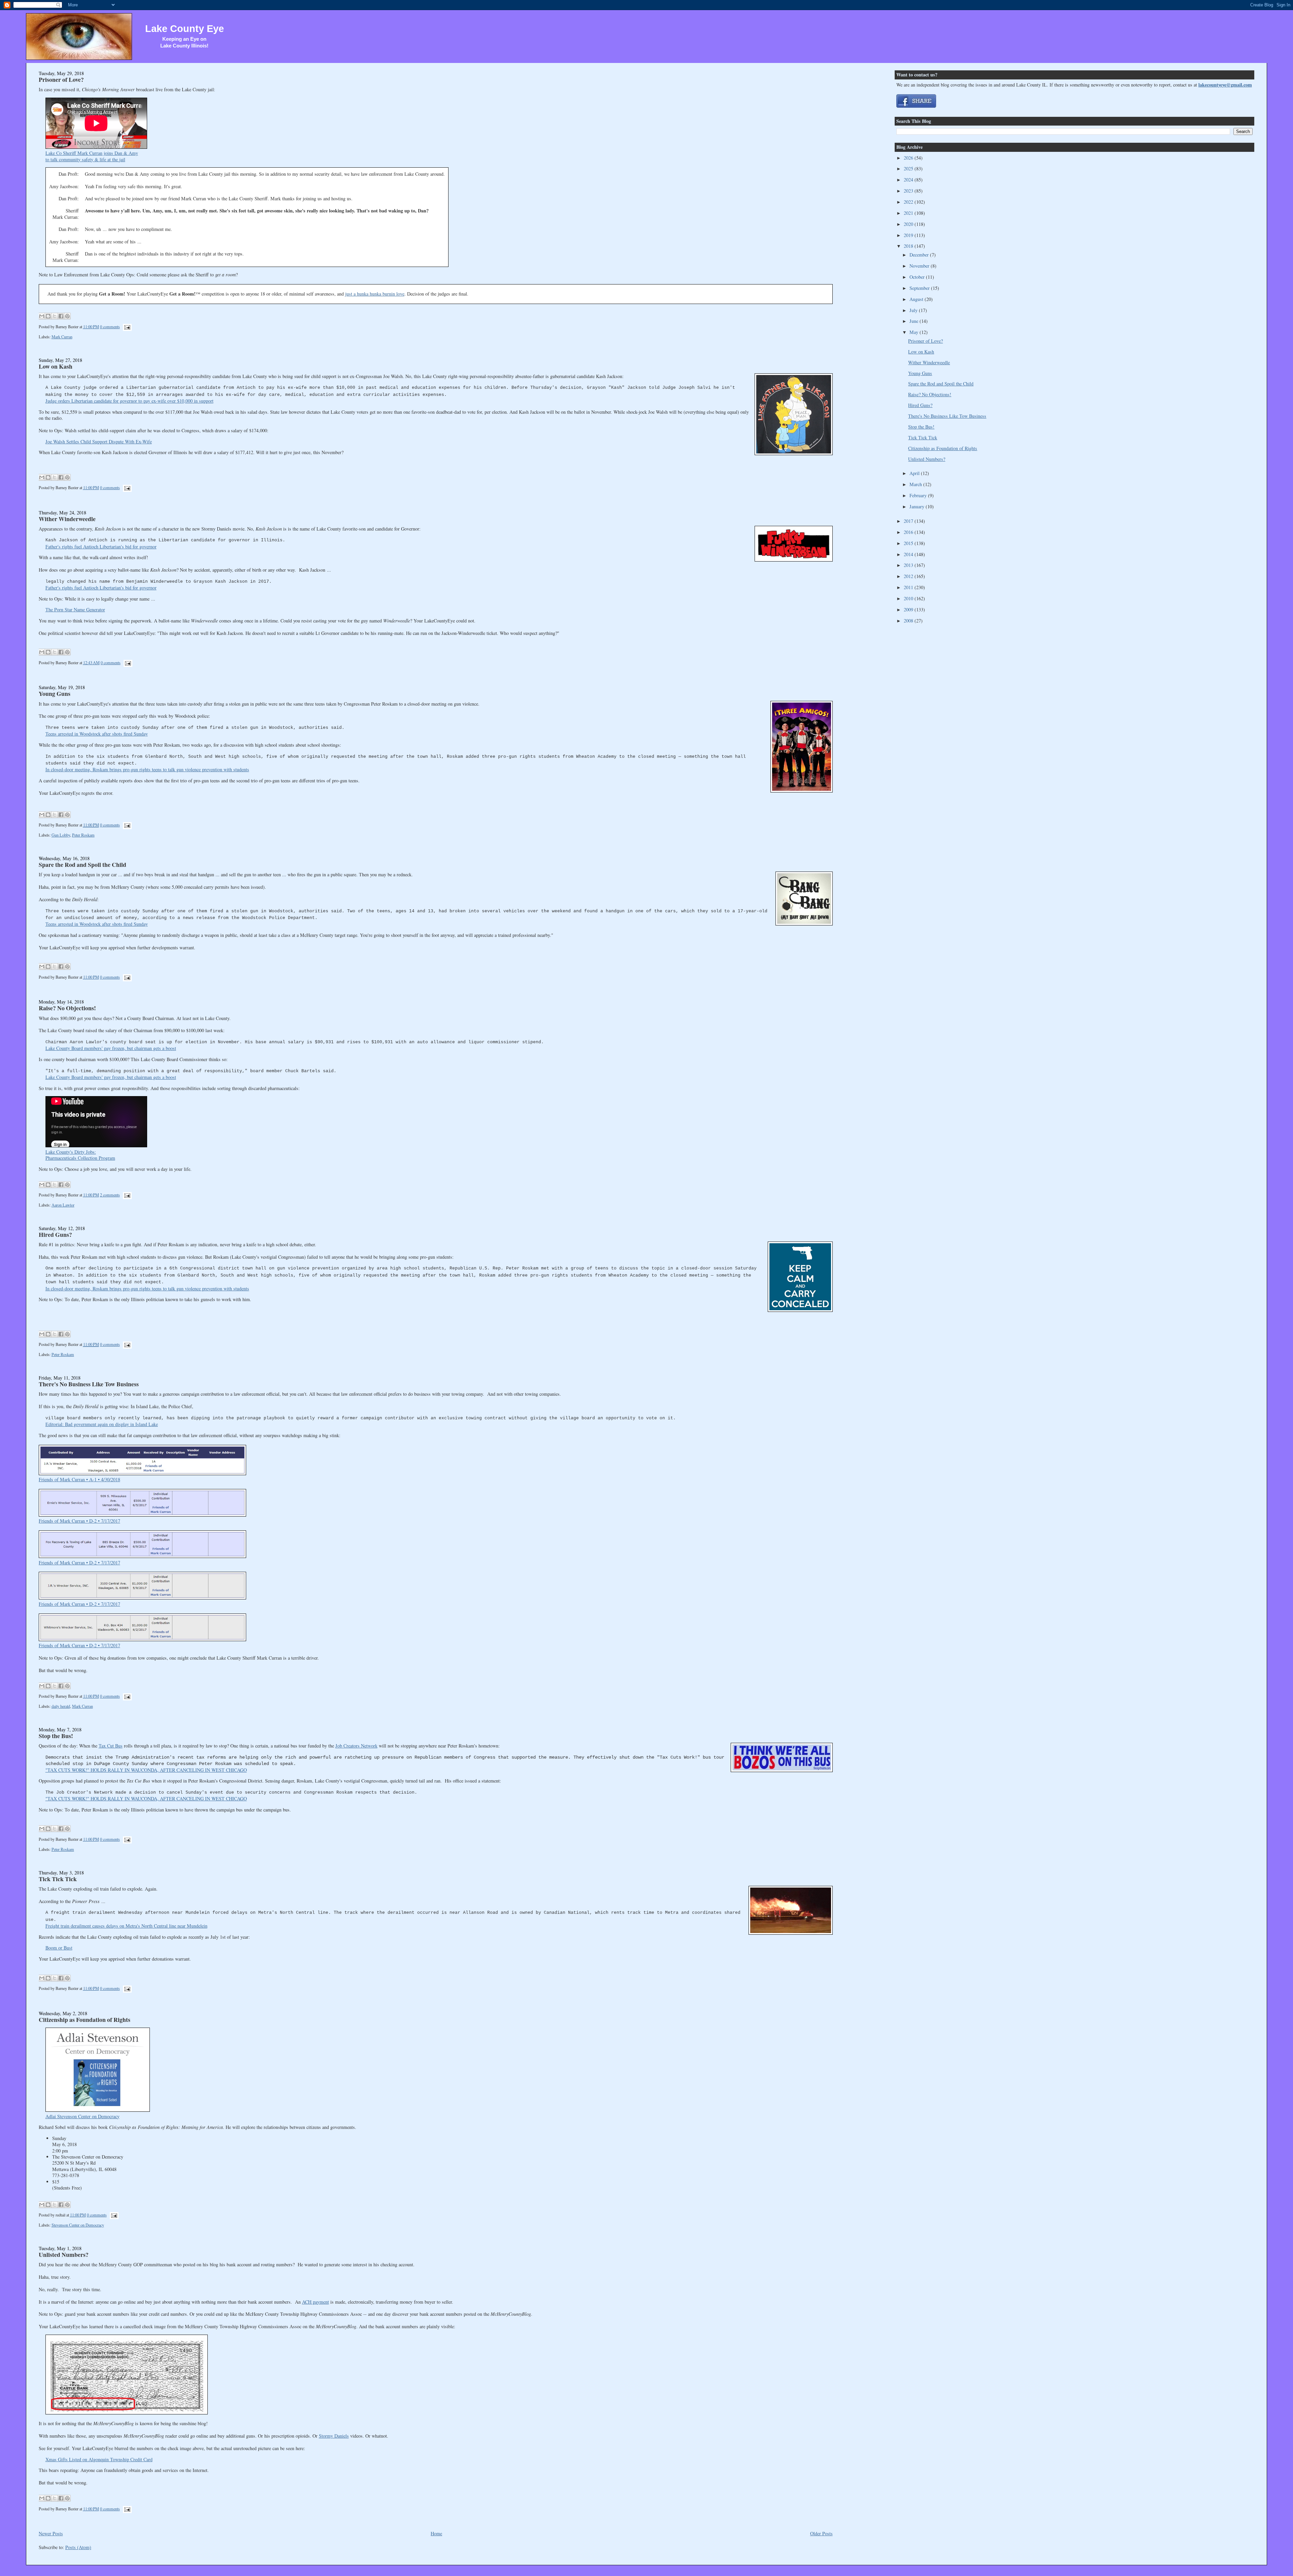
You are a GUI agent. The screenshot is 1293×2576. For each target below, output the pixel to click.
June (915, 321)
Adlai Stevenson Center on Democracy (82, 2116)
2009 (909, 609)
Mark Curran (62, 337)
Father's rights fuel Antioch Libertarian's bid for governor (101, 547)
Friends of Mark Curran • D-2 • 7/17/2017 (79, 1521)
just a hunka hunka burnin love (375, 294)
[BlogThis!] (48, 316)
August (917, 299)
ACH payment (316, 2302)
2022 (909, 202)
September (920, 288)
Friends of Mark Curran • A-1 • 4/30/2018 (79, 1479)
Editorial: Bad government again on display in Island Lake (102, 1424)
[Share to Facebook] (61, 316)
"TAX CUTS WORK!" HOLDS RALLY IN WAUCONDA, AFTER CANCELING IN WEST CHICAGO (146, 1770)
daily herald (61, 1706)
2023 (909, 191)
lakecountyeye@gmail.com (1225, 85)
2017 (909, 521)
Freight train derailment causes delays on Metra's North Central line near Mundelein (126, 1926)
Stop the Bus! (56, 1736)
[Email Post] (126, 327)
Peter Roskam (83, 835)
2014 (909, 554)
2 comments (110, 1195)
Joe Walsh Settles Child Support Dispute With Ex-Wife (99, 442)
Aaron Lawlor (63, 1205)
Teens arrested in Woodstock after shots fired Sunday (97, 734)
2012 (909, 576)
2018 (909, 246)
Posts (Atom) (78, 2547)
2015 (909, 543)
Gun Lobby (61, 835)
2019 (909, 235)
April (915, 473)
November (920, 266)
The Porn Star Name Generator (75, 609)
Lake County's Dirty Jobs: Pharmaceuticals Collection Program (80, 1155)
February (919, 495)
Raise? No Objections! (67, 1008)
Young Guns (55, 693)
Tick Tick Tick (58, 1879)
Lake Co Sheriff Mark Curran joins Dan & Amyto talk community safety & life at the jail (92, 156)
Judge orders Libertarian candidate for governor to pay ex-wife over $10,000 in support (129, 401)
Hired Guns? (55, 1234)
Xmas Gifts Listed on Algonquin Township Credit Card (99, 2459)
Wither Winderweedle (67, 519)
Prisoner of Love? (61, 79)
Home (436, 2533)
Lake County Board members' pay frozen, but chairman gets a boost (111, 1048)
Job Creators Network (356, 1746)
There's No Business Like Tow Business (89, 1384)
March (916, 484)
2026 (909, 158)
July (914, 310)
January (918, 506)
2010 (909, 598)
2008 (909, 621)
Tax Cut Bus (111, 1746)
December (920, 255)
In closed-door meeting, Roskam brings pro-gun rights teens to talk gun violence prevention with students (147, 769)
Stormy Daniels (334, 2436)
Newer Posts (51, 2533)
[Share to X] (55, 316)
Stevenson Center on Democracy (78, 2225)
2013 (909, 565)
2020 (909, 224)
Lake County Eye (185, 29)
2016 (909, 532)
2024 (909, 180)
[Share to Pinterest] (67, 316)
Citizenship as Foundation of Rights (85, 2020)
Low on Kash (56, 366)
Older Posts (821, 2533)
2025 (909, 168)
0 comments (110, 327)
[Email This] (42, 316)
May (915, 332)
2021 (909, 213)
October (918, 277)
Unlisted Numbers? (64, 2255)
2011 (909, 587)
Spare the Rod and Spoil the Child (82, 865)
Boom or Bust (59, 1948)
